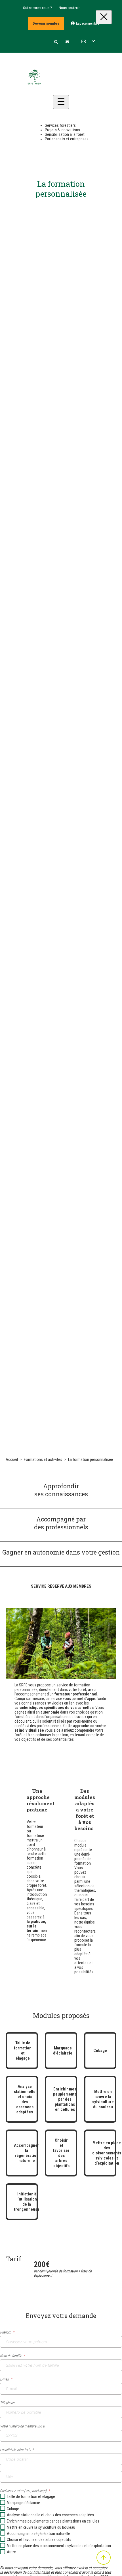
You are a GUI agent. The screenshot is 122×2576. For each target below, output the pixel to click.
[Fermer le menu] (104, 17)
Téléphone (7, 2403)
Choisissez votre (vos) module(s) (23, 2491)
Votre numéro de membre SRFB (22, 2426)
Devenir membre (46, 23)
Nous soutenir (69, 8)
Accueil (12, 1459)
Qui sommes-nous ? (37, 8)
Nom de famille (11, 2356)
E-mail (4, 2379)
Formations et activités (43, 1459)
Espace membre (87, 23)
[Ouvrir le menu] (61, 102)
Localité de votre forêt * (17, 2450)
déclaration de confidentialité (27, 2572)
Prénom (6, 2332)
